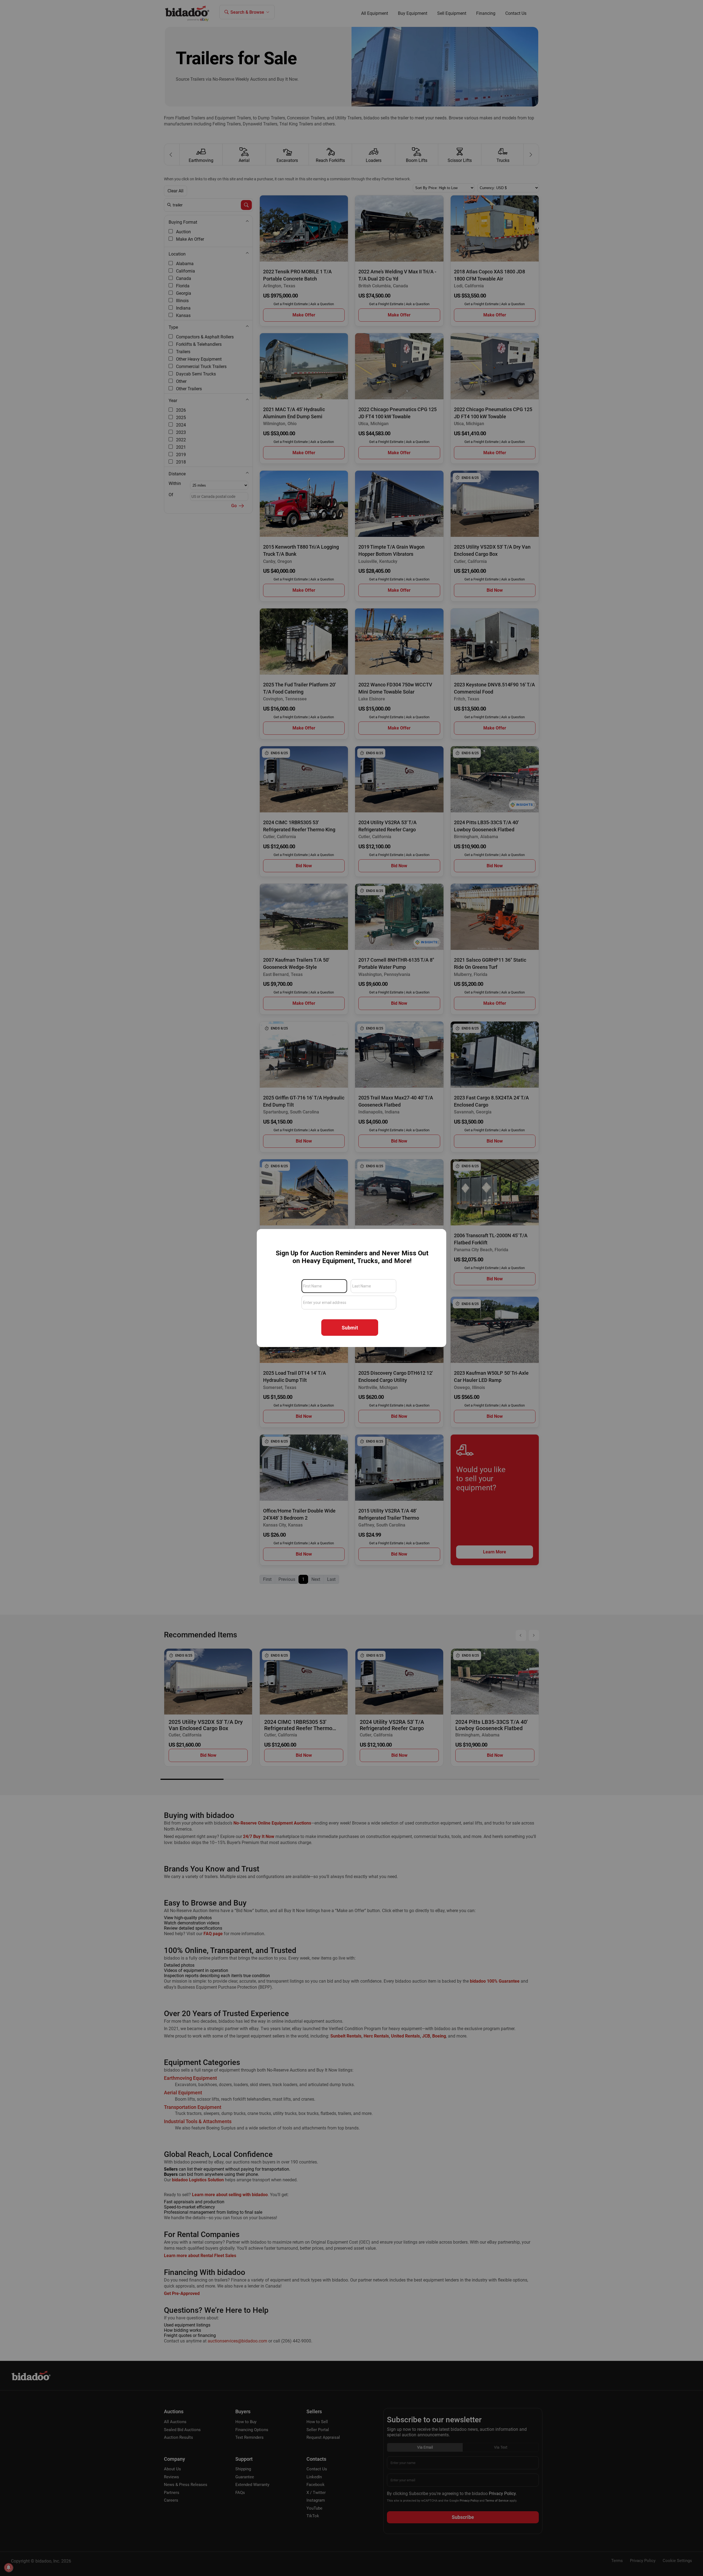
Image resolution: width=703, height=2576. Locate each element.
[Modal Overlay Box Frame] (351, 1288)
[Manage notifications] (9, 2567)
